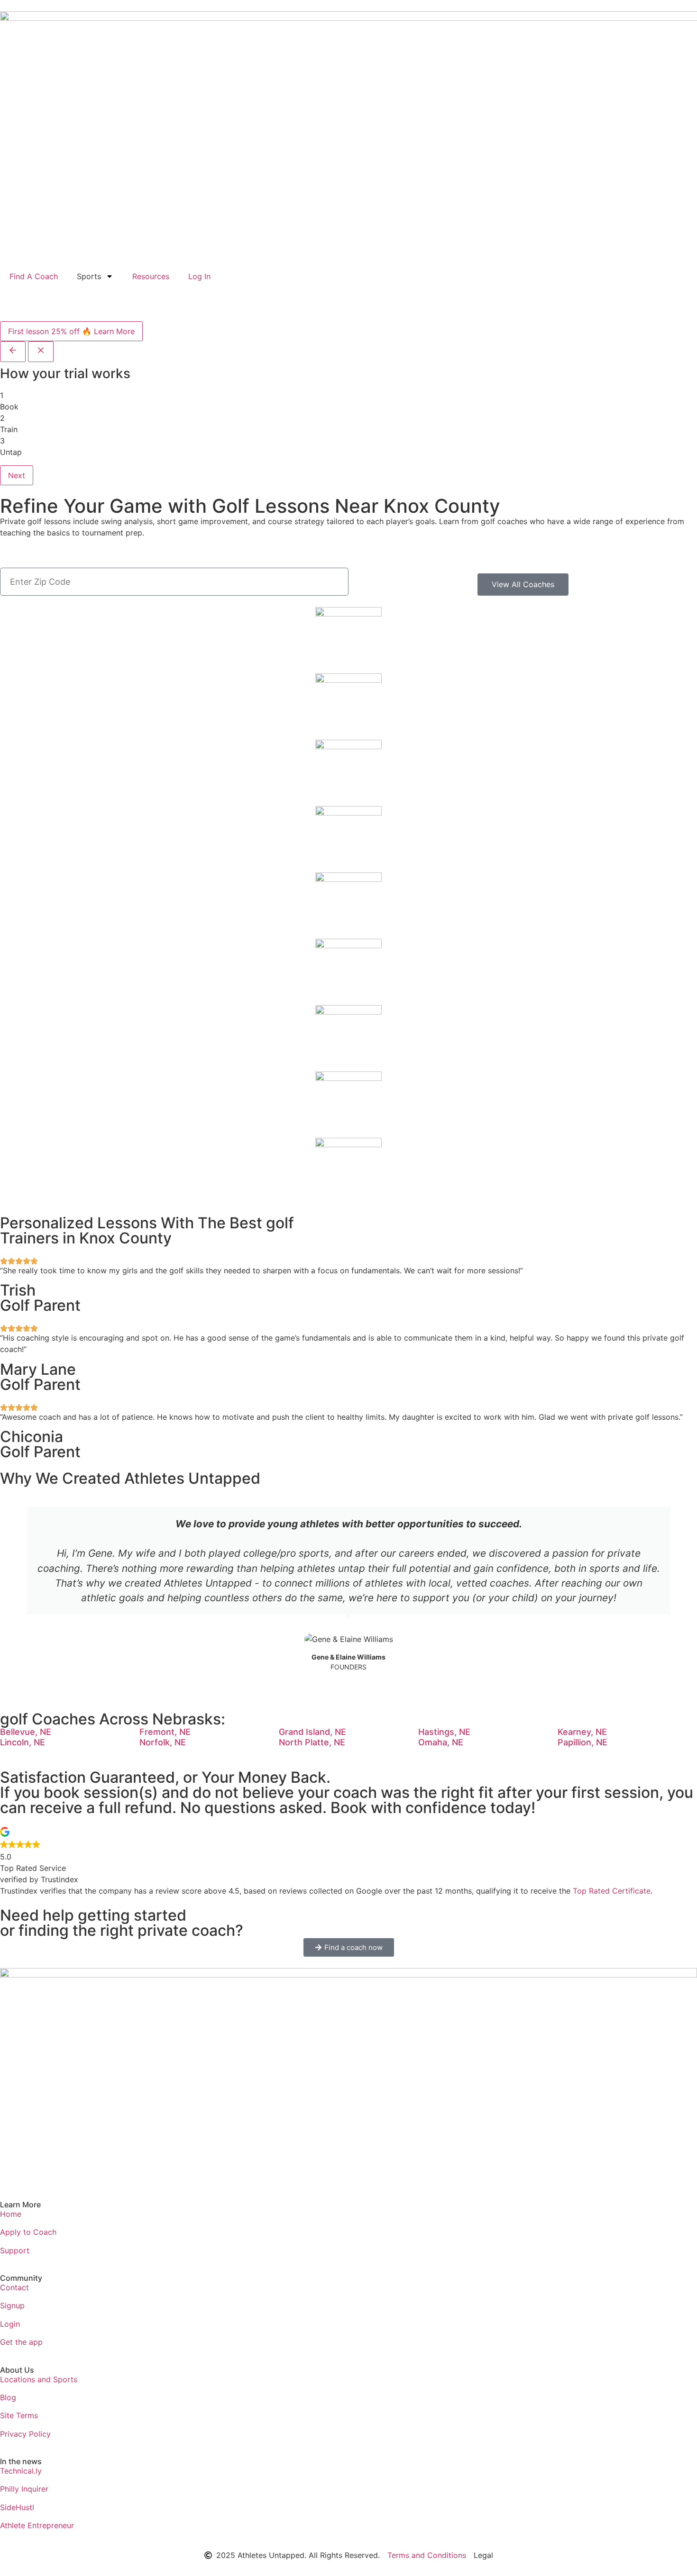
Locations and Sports (39, 2379)
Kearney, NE (582, 1732)
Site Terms (19, 2415)
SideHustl (17, 2507)
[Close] (41, 352)
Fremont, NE (165, 1732)
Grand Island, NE (312, 1732)
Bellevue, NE (26, 1732)
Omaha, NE (441, 1742)
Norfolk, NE (163, 1742)
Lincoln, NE (23, 1742)
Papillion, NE (582, 1742)
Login (10, 2324)
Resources (151, 276)
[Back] (13, 352)
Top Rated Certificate (612, 1891)
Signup (12, 2305)
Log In (199, 276)
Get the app (21, 2342)
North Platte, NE (312, 1742)
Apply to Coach (28, 2232)
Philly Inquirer (24, 2489)
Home (11, 2214)
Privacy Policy (25, 2434)
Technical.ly (21, 2471)
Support (15, 2250)
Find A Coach (34, 276)
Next (17, 475)
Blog (8, 2397)
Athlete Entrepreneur (37, 2525)
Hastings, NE (444, 1732)
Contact (14, 2287)
